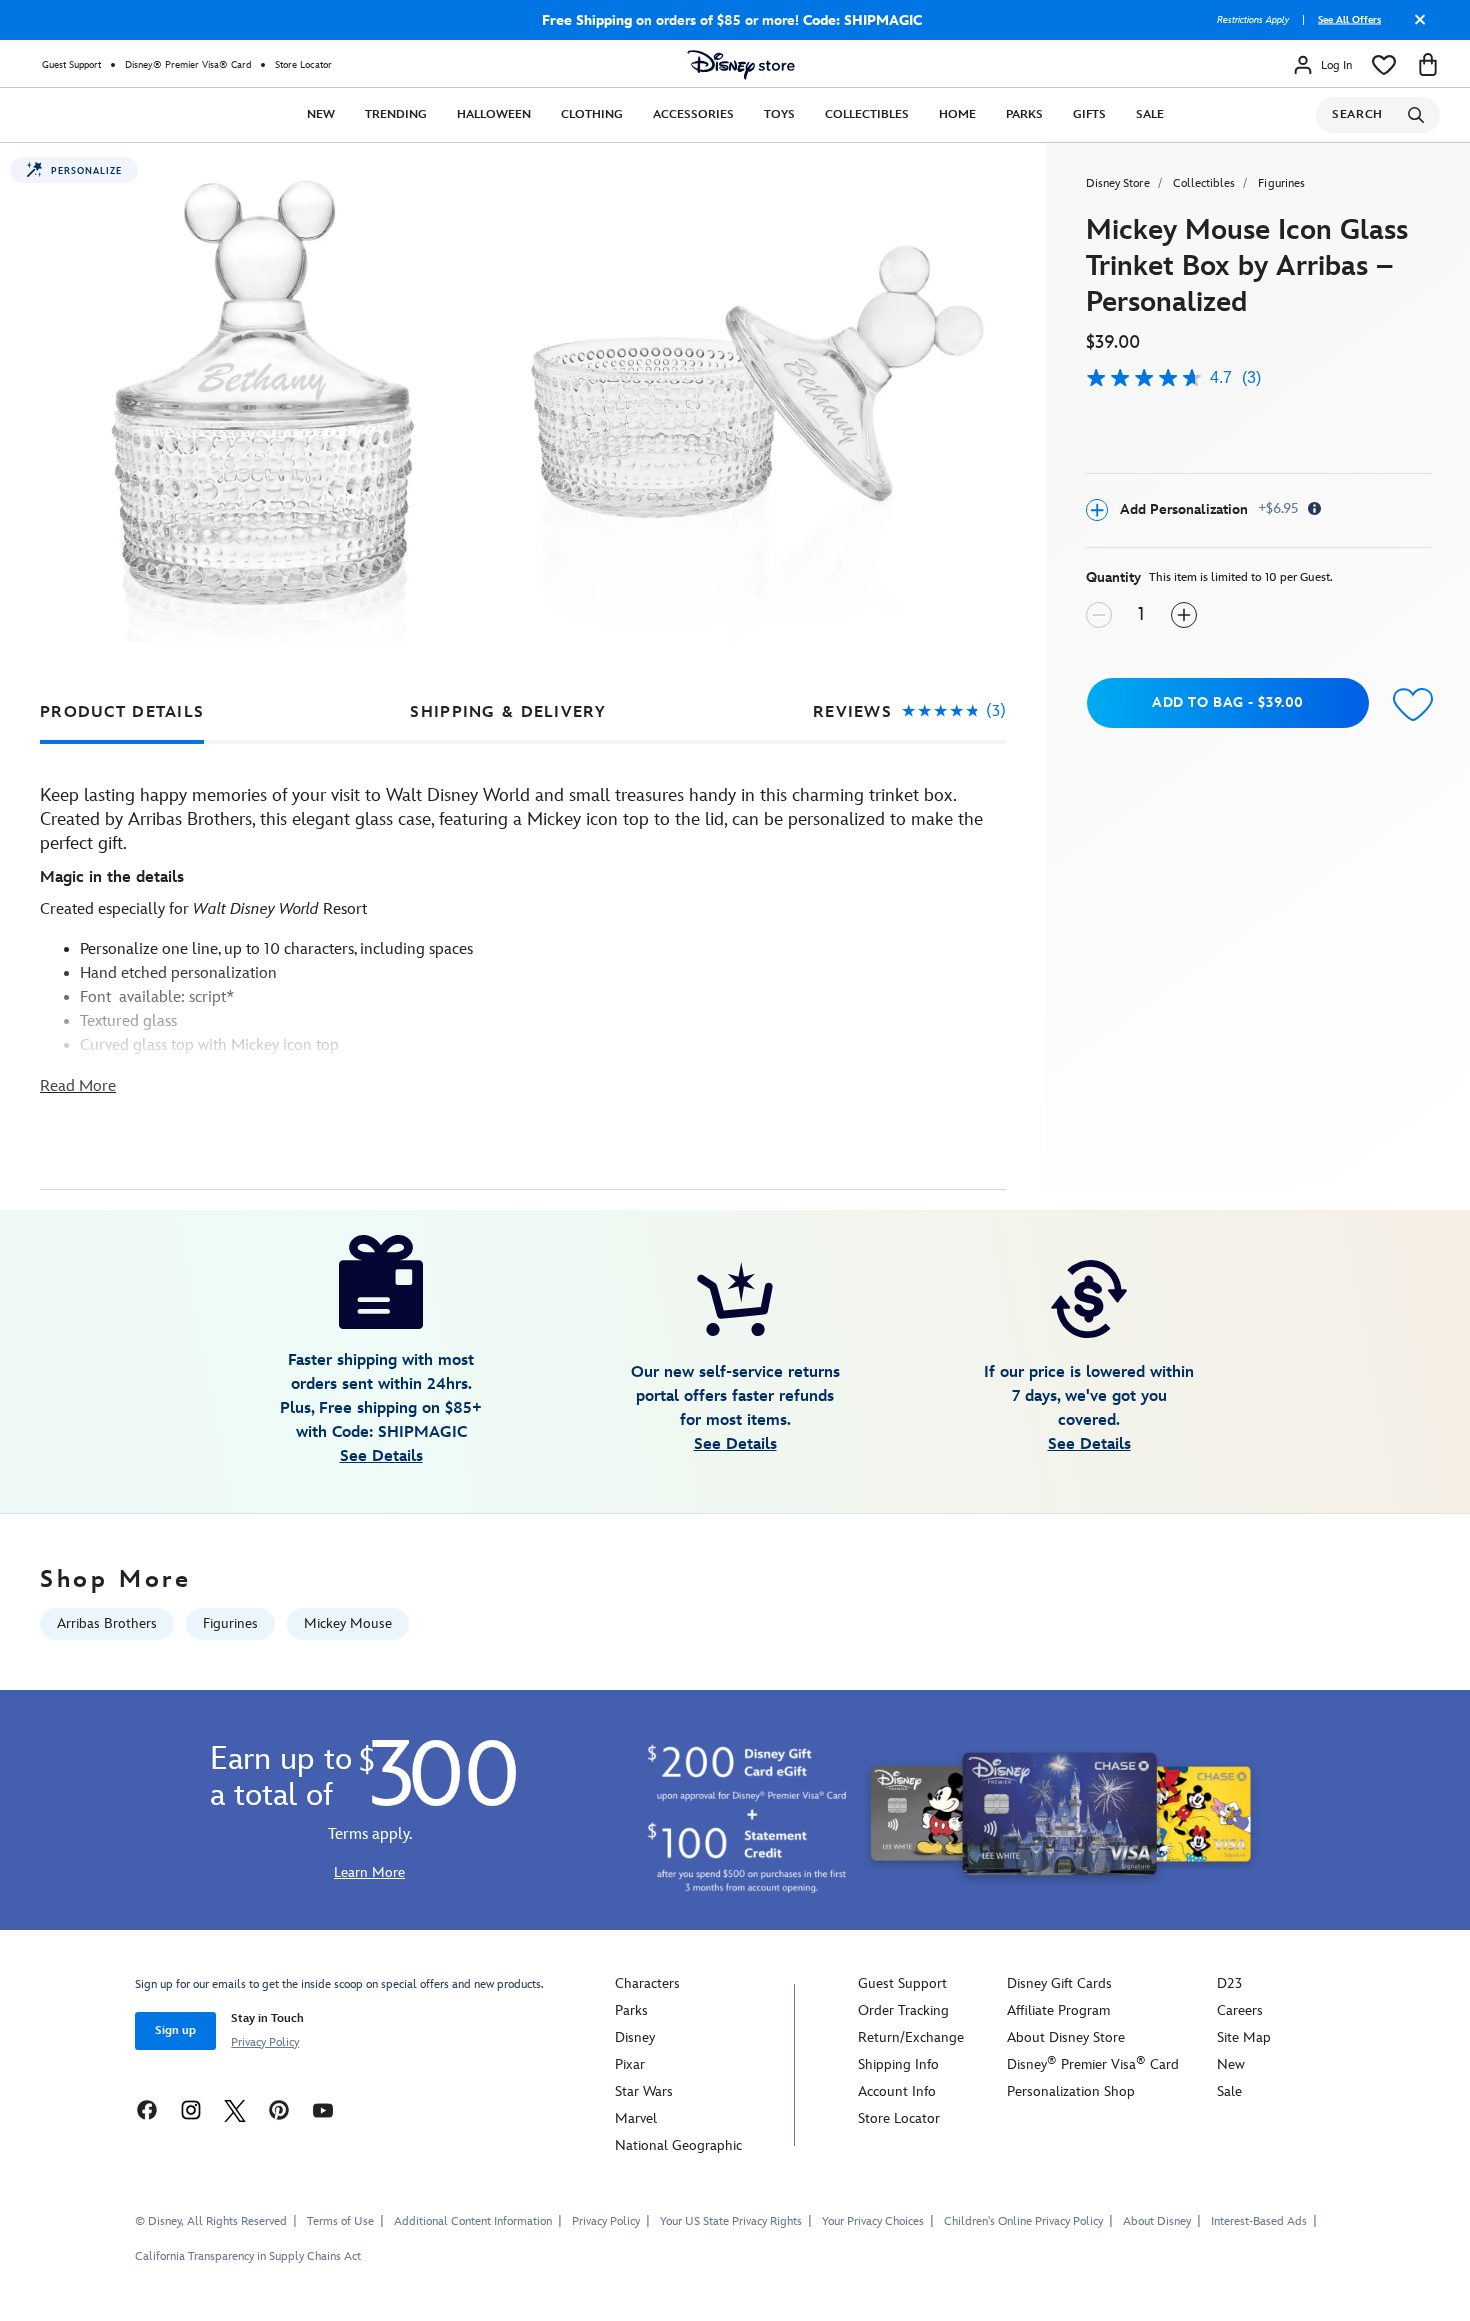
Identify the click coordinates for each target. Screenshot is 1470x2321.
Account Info (897, 2091)
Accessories (693, 114)
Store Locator (303, 65)
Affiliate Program (1058, 2010)
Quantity (1113, 577)
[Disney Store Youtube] (323, 2109)
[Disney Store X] (235, 2109)
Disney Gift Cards (1059, 1983)
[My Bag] (1428, 65)
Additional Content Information (473, 2221)
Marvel (636, 2118)
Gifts (1089, 114)
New (321, 114)
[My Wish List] (1384, 65)
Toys (779, 114)
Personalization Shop (1071, 2091)
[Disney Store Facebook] (147, 2109)
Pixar (630, 2064)
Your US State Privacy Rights (731, 2221)
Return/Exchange (911, 2037)
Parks (1024, 114)
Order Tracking (903, 2010)
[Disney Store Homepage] (741, 65)
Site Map (1244, 2037)
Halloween (494, 114)
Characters (647, 1983)
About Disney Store (1066, 2037)
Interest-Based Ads (1259, 2221)
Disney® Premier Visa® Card (188, 65)
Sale (1150, 114)
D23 (1229, 1983)
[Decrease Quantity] (1099, 615)
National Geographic (678, 2145)
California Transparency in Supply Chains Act (248, 2256)
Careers (1240, 2010)
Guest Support (71, 65)
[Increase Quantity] (1184, 615)
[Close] (1415, 27)
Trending (396, 114)
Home (957, 114)
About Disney (1157, 2221)
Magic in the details (112, 877)
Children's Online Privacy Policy (1023, 2221)
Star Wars (644, 2091)
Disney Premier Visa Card (1093, 2064)
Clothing (592, 114)
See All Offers (1349, 20)
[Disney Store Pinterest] (279, 2109)
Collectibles (867, 114)
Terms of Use (340, 2221)
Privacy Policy (265, 2042)
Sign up (175, 2030)
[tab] (122, 712)
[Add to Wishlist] (1408, 705)
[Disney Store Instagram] (191, 2109)
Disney (635, 2037)
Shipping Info (898, 2064)
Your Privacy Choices (873, 2222)
